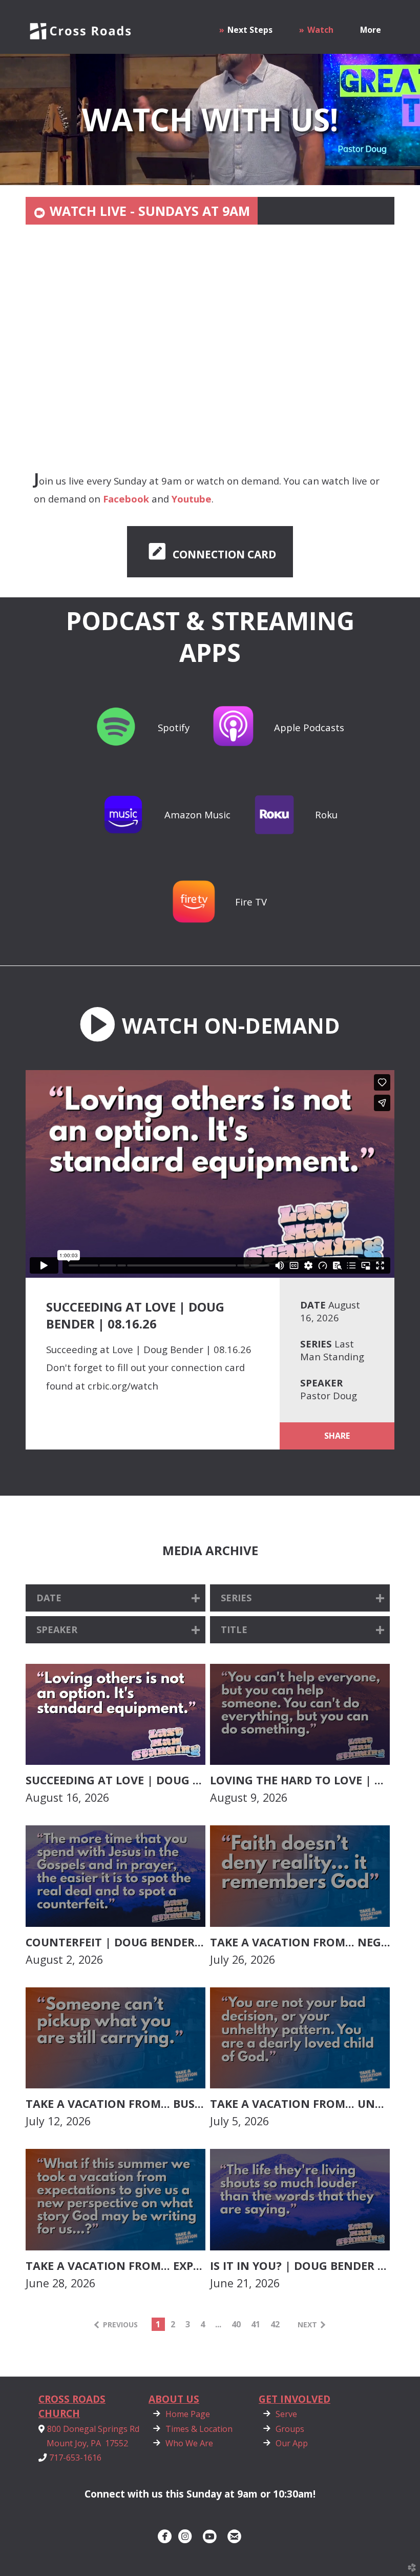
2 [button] (173, 2324)
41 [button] (256, 2324)
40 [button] (236, 2324)
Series (316, 1344)
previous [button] (120, 2325)
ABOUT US (174, 2399)
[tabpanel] (210, 411)
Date (313, 1305)
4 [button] (203, 2324)
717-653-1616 (75, 2457)
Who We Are (181, 2443)
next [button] (307, 2325)
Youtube (192, 499)
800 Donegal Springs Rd (93, 2429)
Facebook (126, 499)
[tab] (142, 211)
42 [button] (275, 2324)
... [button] (218, 2324)
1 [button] (158, 2324)
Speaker (321, 1383)
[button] (210, 552)
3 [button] (188, 2324)
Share (337, 1436)
